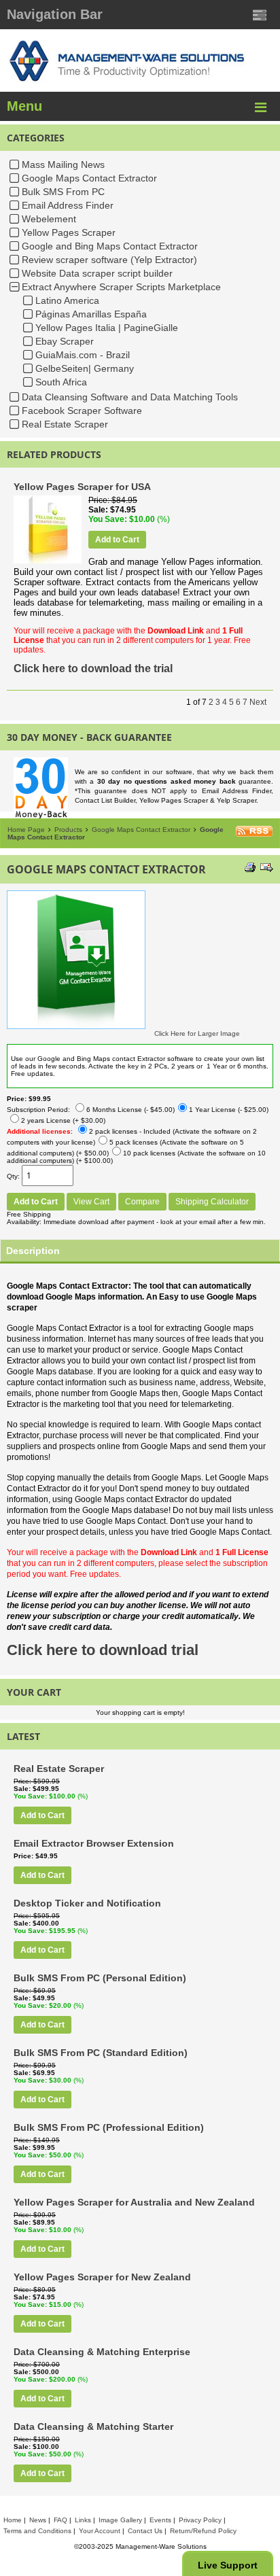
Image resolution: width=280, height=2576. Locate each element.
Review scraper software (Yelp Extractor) (109, 260)
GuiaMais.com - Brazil (83, 355)
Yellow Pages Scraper (69, 232)
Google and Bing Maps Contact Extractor (110, 246)
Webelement (49, 219)
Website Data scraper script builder (97, 273)
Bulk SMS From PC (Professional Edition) (109, 2127)
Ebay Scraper (65, 341)
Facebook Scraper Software (82, 411)
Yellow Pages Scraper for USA (82, 487)
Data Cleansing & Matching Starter (93, 2426)
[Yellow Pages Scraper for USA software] (48, 561)
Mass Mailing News (63, 164)
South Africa (61, 382)
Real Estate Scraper (65, 424)
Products (68, 830)
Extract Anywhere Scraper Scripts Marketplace (121, 287)
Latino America (67, 300)
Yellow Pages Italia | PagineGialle (107, 328)
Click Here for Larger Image (197, 1033)
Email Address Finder (68, 205)
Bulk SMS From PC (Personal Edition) (100, 1978)
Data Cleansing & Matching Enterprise (102, 2352)
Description (33, 1251)
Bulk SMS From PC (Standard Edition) (101, 2053)
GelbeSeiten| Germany (85, 368)
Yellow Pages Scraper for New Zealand (102, 2277)
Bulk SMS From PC (63, 192)
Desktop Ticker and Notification (87, 1903)
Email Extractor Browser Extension (94, 1843)
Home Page (26, 830)
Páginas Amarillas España (91, 314)
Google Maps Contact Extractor (89, 178)
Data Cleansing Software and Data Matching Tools (130, 397)
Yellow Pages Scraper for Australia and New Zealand (134, 2202)
